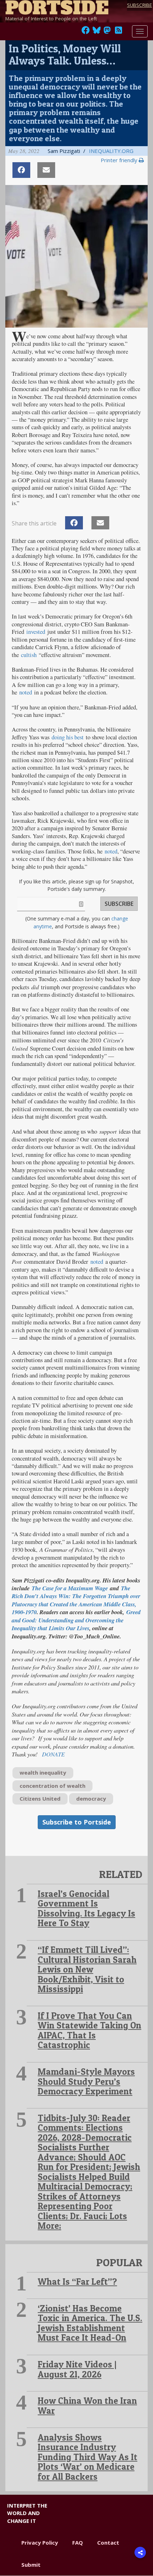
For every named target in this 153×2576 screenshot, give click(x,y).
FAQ (78, 2542)
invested (36, 632)
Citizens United (40, 1798)
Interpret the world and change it (27, 2513)
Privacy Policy (40, 2542)
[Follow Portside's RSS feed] (118, 32)
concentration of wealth (52, 1786)
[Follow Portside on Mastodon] (107, 32)
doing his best (68, 737)
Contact (108, 2542)
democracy (91, 1798)
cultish (29, 655)
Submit (31, 2565)
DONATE (53, 1754)
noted (26, 692)
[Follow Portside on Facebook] (86, 32)
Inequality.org (111, 151)
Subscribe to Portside (77, 1822)
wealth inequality (43, 1772)
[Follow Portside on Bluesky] (97, 32)
